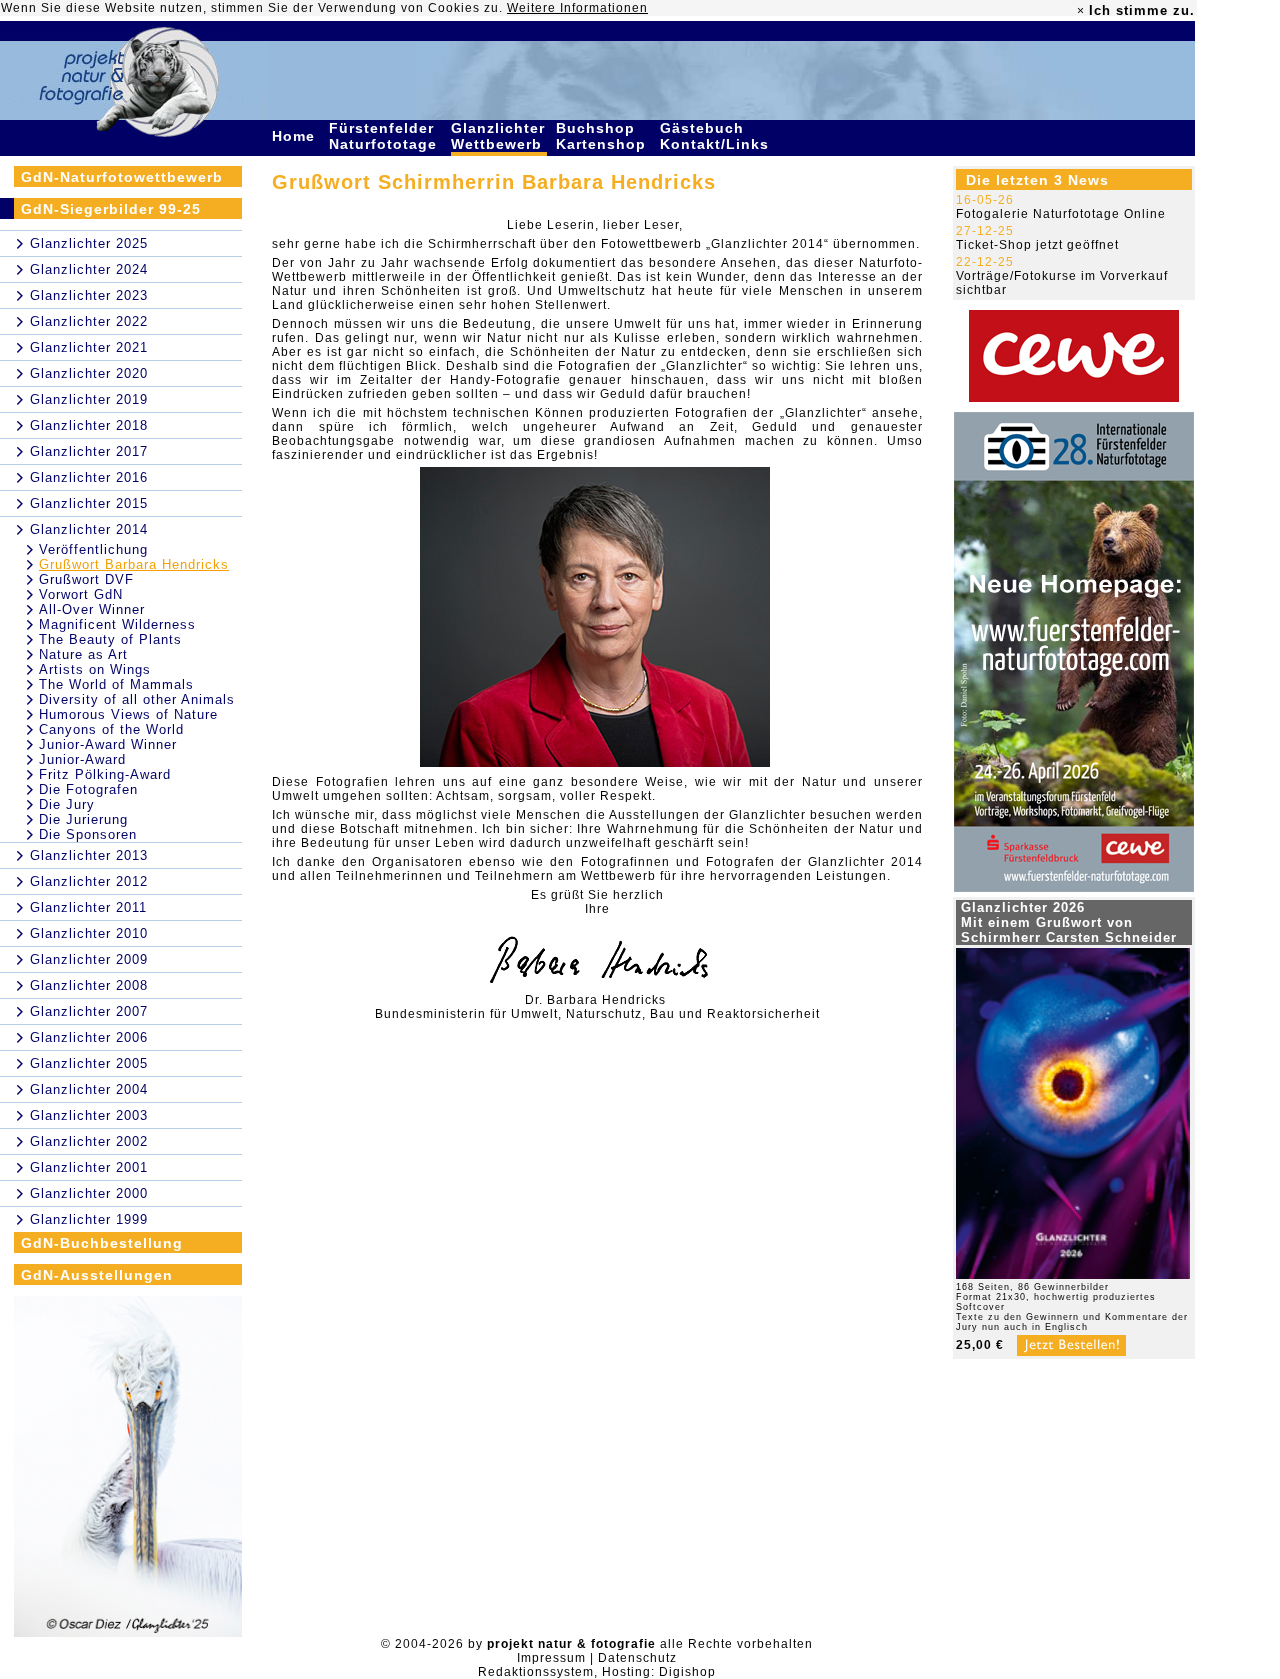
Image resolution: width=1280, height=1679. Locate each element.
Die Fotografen (88, 789)
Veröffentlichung (93, 549)
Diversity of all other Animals (137, 699)
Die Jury (67, 804)
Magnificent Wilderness (117, 624)
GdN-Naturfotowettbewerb (122, 177)
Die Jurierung (83, 819)
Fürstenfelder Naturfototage (385, 136)
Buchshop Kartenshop (603, 136)
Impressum (551, 1658)
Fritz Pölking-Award (105, 774)
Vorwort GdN (81, 594)
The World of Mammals (116, 684)
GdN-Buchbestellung (102, 1243)
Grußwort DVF (86, 579)
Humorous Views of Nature (128, 714)
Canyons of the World (111, 729)
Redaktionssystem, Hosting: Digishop (597, 1672)
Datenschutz (637, 1658)
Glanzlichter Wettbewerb (499, 136)
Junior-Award (82, 759)
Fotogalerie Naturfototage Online (1061, 214)
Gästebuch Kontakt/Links (717, 136)
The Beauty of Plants (110, 639)
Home (296, 136)
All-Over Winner (92, 609)
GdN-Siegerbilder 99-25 (111, 209)
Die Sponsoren (88, 834)
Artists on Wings (95, 669)
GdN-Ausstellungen (97, 1275)
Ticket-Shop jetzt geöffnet (1037, 245)
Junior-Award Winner (108, 744)
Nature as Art (83, 654)
